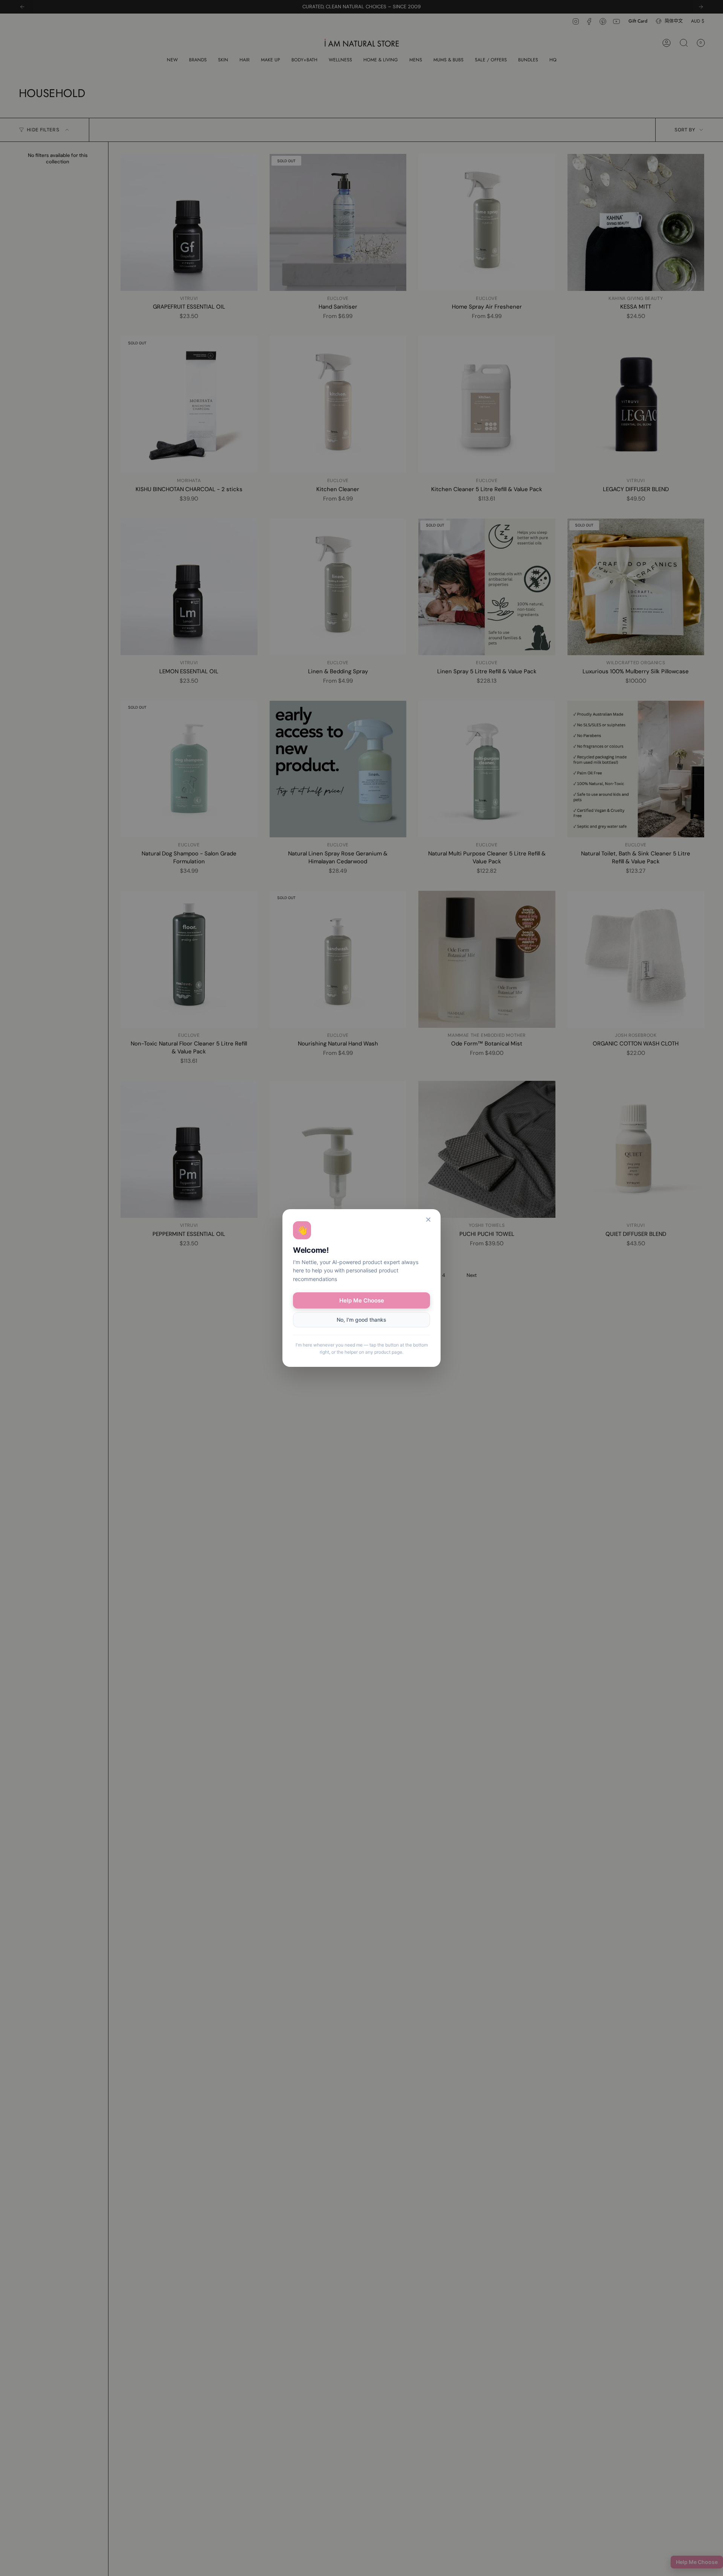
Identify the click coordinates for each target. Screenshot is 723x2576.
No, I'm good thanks (361, 1320)
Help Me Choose (362, 1300)
